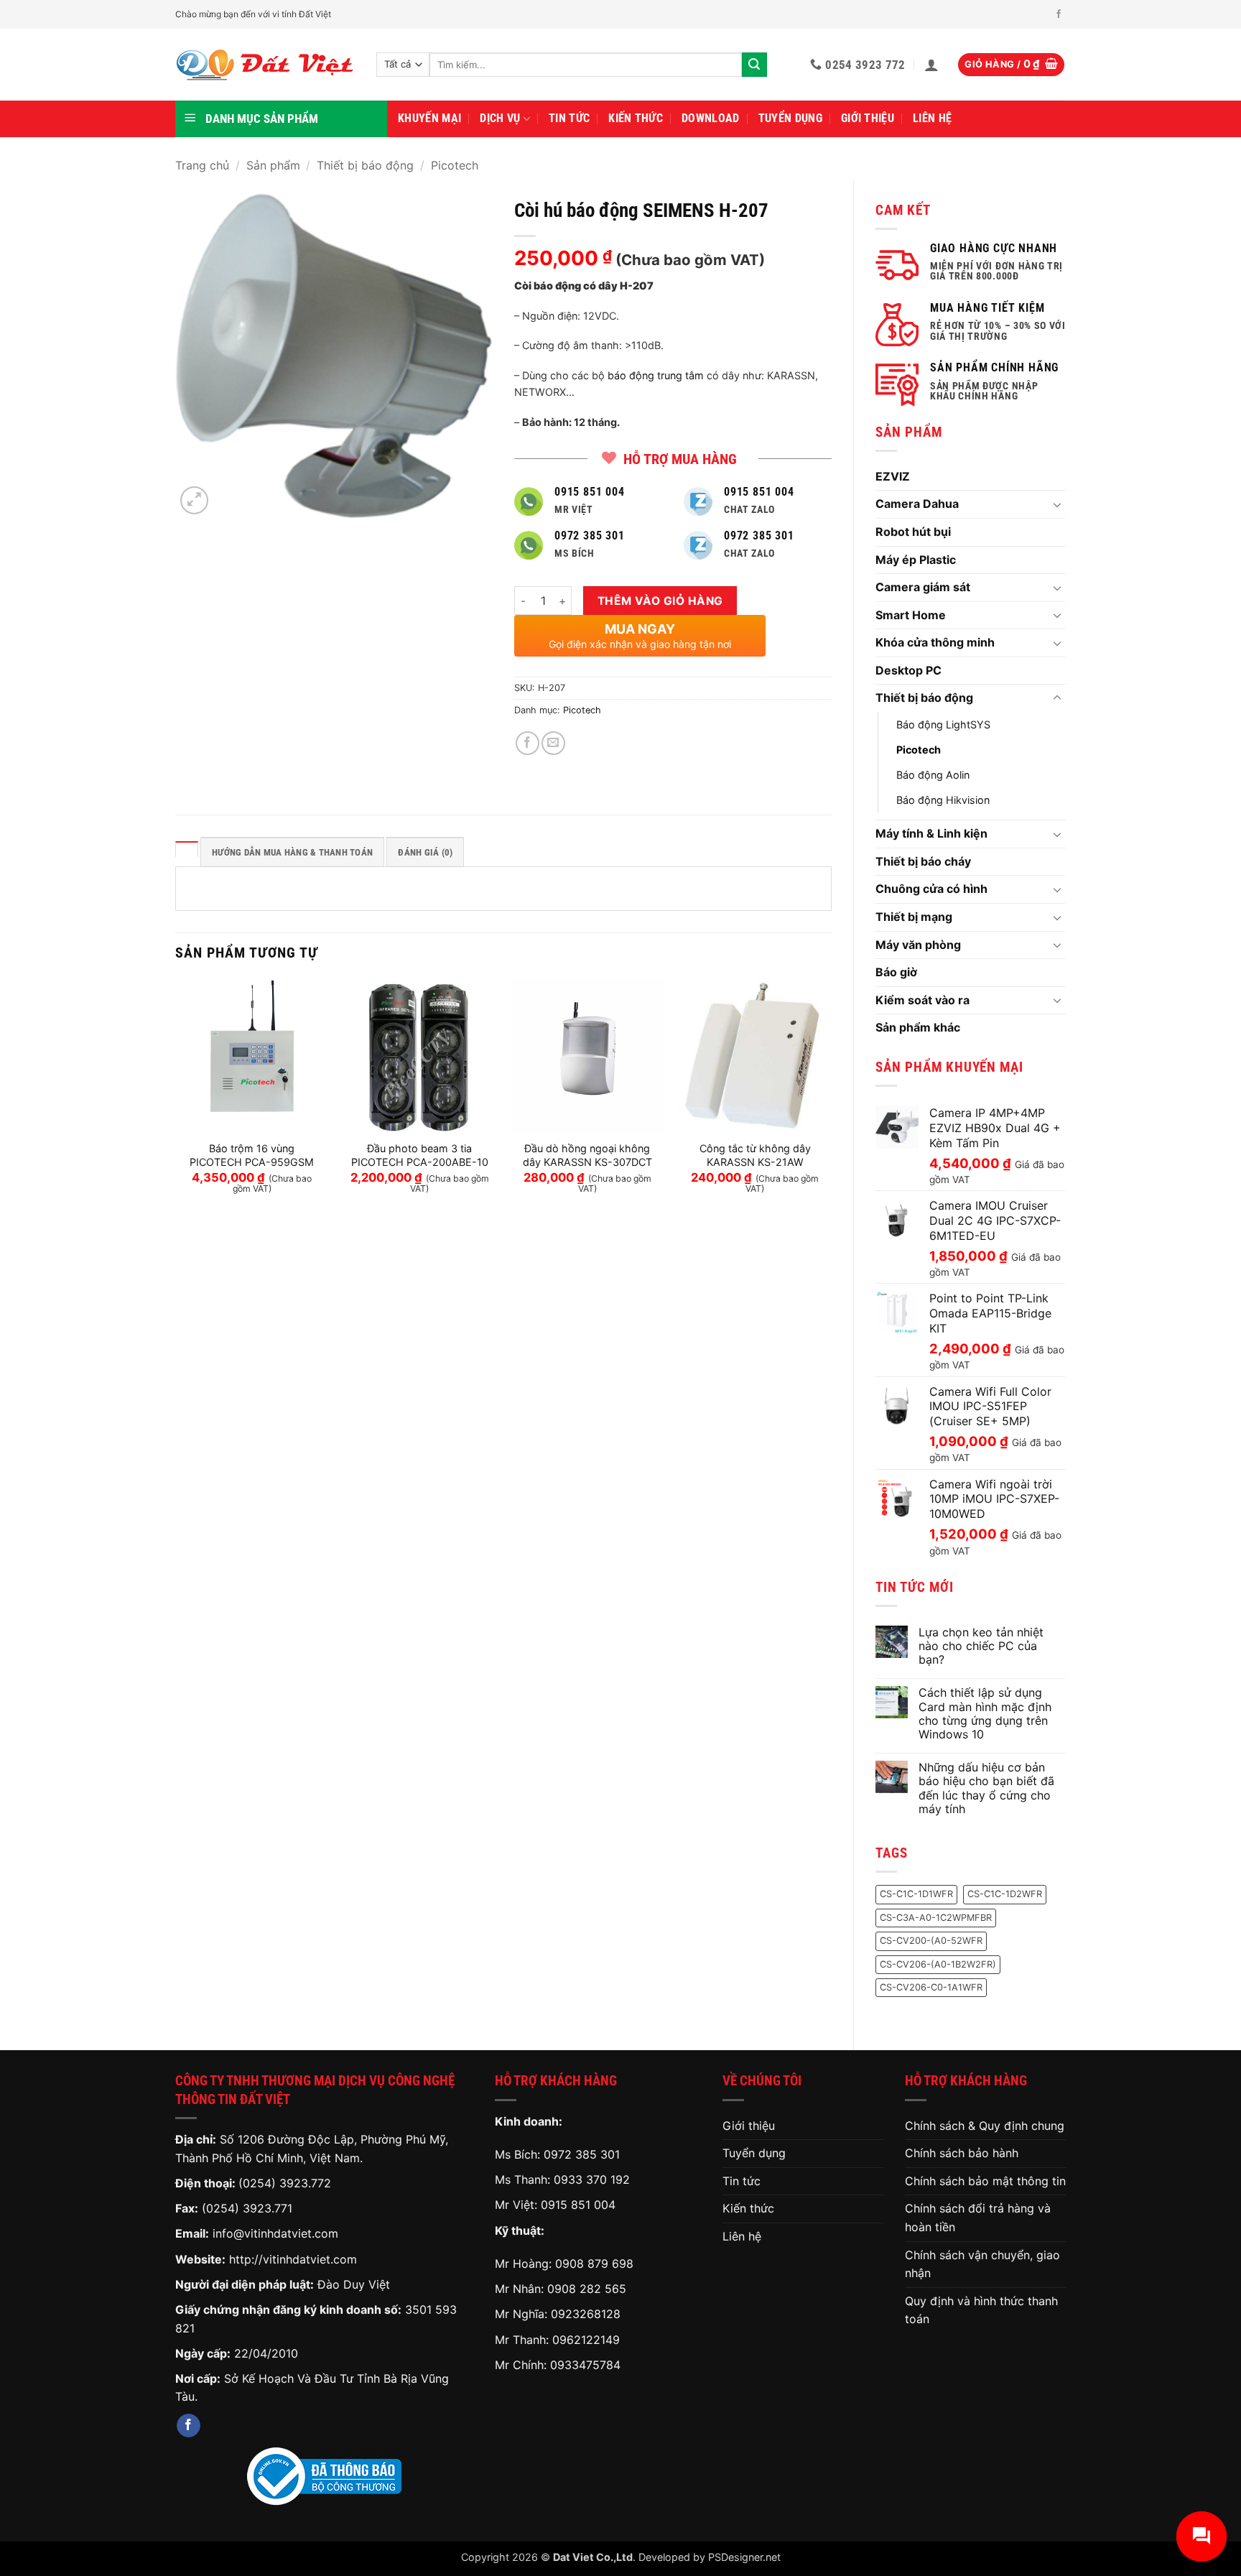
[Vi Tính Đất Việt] (265, 65)
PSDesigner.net (744, 2557)
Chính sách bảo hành (962, 2153)
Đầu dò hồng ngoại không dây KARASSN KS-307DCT (587, 1155)
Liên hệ (932, 118)
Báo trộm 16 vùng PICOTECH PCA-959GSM (252, 1155)
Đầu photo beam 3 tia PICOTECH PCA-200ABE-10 (420, 1155)
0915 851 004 (578, 2205)
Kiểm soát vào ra (922, 1000)
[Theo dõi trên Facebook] (1059, 14)
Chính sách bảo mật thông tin (985, 2181)
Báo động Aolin (933, 775)
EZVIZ (893, 476)
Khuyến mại (429, 118)
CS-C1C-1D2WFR (1005, 1894)
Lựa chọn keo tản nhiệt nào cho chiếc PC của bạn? (981, 1646)
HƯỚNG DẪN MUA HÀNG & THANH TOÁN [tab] (292, 852)
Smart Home (911, 615)
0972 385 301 (582, 2154)
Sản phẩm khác (918, 1027)
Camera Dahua (917, 504)
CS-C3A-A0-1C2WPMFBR (936, 1918)
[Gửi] (754, 65)
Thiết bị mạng (914, 917)
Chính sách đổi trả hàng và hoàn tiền (978, 2218)
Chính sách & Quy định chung (985, 2126)
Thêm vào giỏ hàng (660, 601)
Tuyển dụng (790, 118)
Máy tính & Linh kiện (931, 833)
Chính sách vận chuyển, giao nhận (982, 2264)
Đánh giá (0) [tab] (425, 852)
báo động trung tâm (656, 375)
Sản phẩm (273, 165)
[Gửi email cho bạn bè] (553, 743)
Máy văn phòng (918, 945)
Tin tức (569, 118)
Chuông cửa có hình (931, 889)
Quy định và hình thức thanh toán (981, 2310)
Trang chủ (202, 165)
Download (711, 118)
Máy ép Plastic (916, 560)
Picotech (455, 165)
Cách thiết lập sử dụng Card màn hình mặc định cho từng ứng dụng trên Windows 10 (985, 1714)
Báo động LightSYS (943, 724)
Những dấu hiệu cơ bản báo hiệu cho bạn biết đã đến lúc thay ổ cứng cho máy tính (986, 1788)
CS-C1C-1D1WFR (916, 1894)
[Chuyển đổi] (1057, 504)
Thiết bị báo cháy (923, 861)
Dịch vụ (500, 118)
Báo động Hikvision (943, 800)
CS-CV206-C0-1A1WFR (931, 1987)
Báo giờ (896, 972)
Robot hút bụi (913, 532)
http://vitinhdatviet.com (293, 2259)
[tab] (187, 849)
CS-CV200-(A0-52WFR (931, 1941)
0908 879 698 (594, 2264)
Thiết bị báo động (365, 165)
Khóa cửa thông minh (935, 642)
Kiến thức (636, 118)
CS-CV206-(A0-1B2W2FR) (938, 1964)
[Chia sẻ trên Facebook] (527, 743)
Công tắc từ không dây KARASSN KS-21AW (755, 1155)
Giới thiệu (868, 118)
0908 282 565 (587, 2289)
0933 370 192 (592, 2179)
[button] (931, 65)
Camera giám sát (923, 587)
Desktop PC (908, 670)
